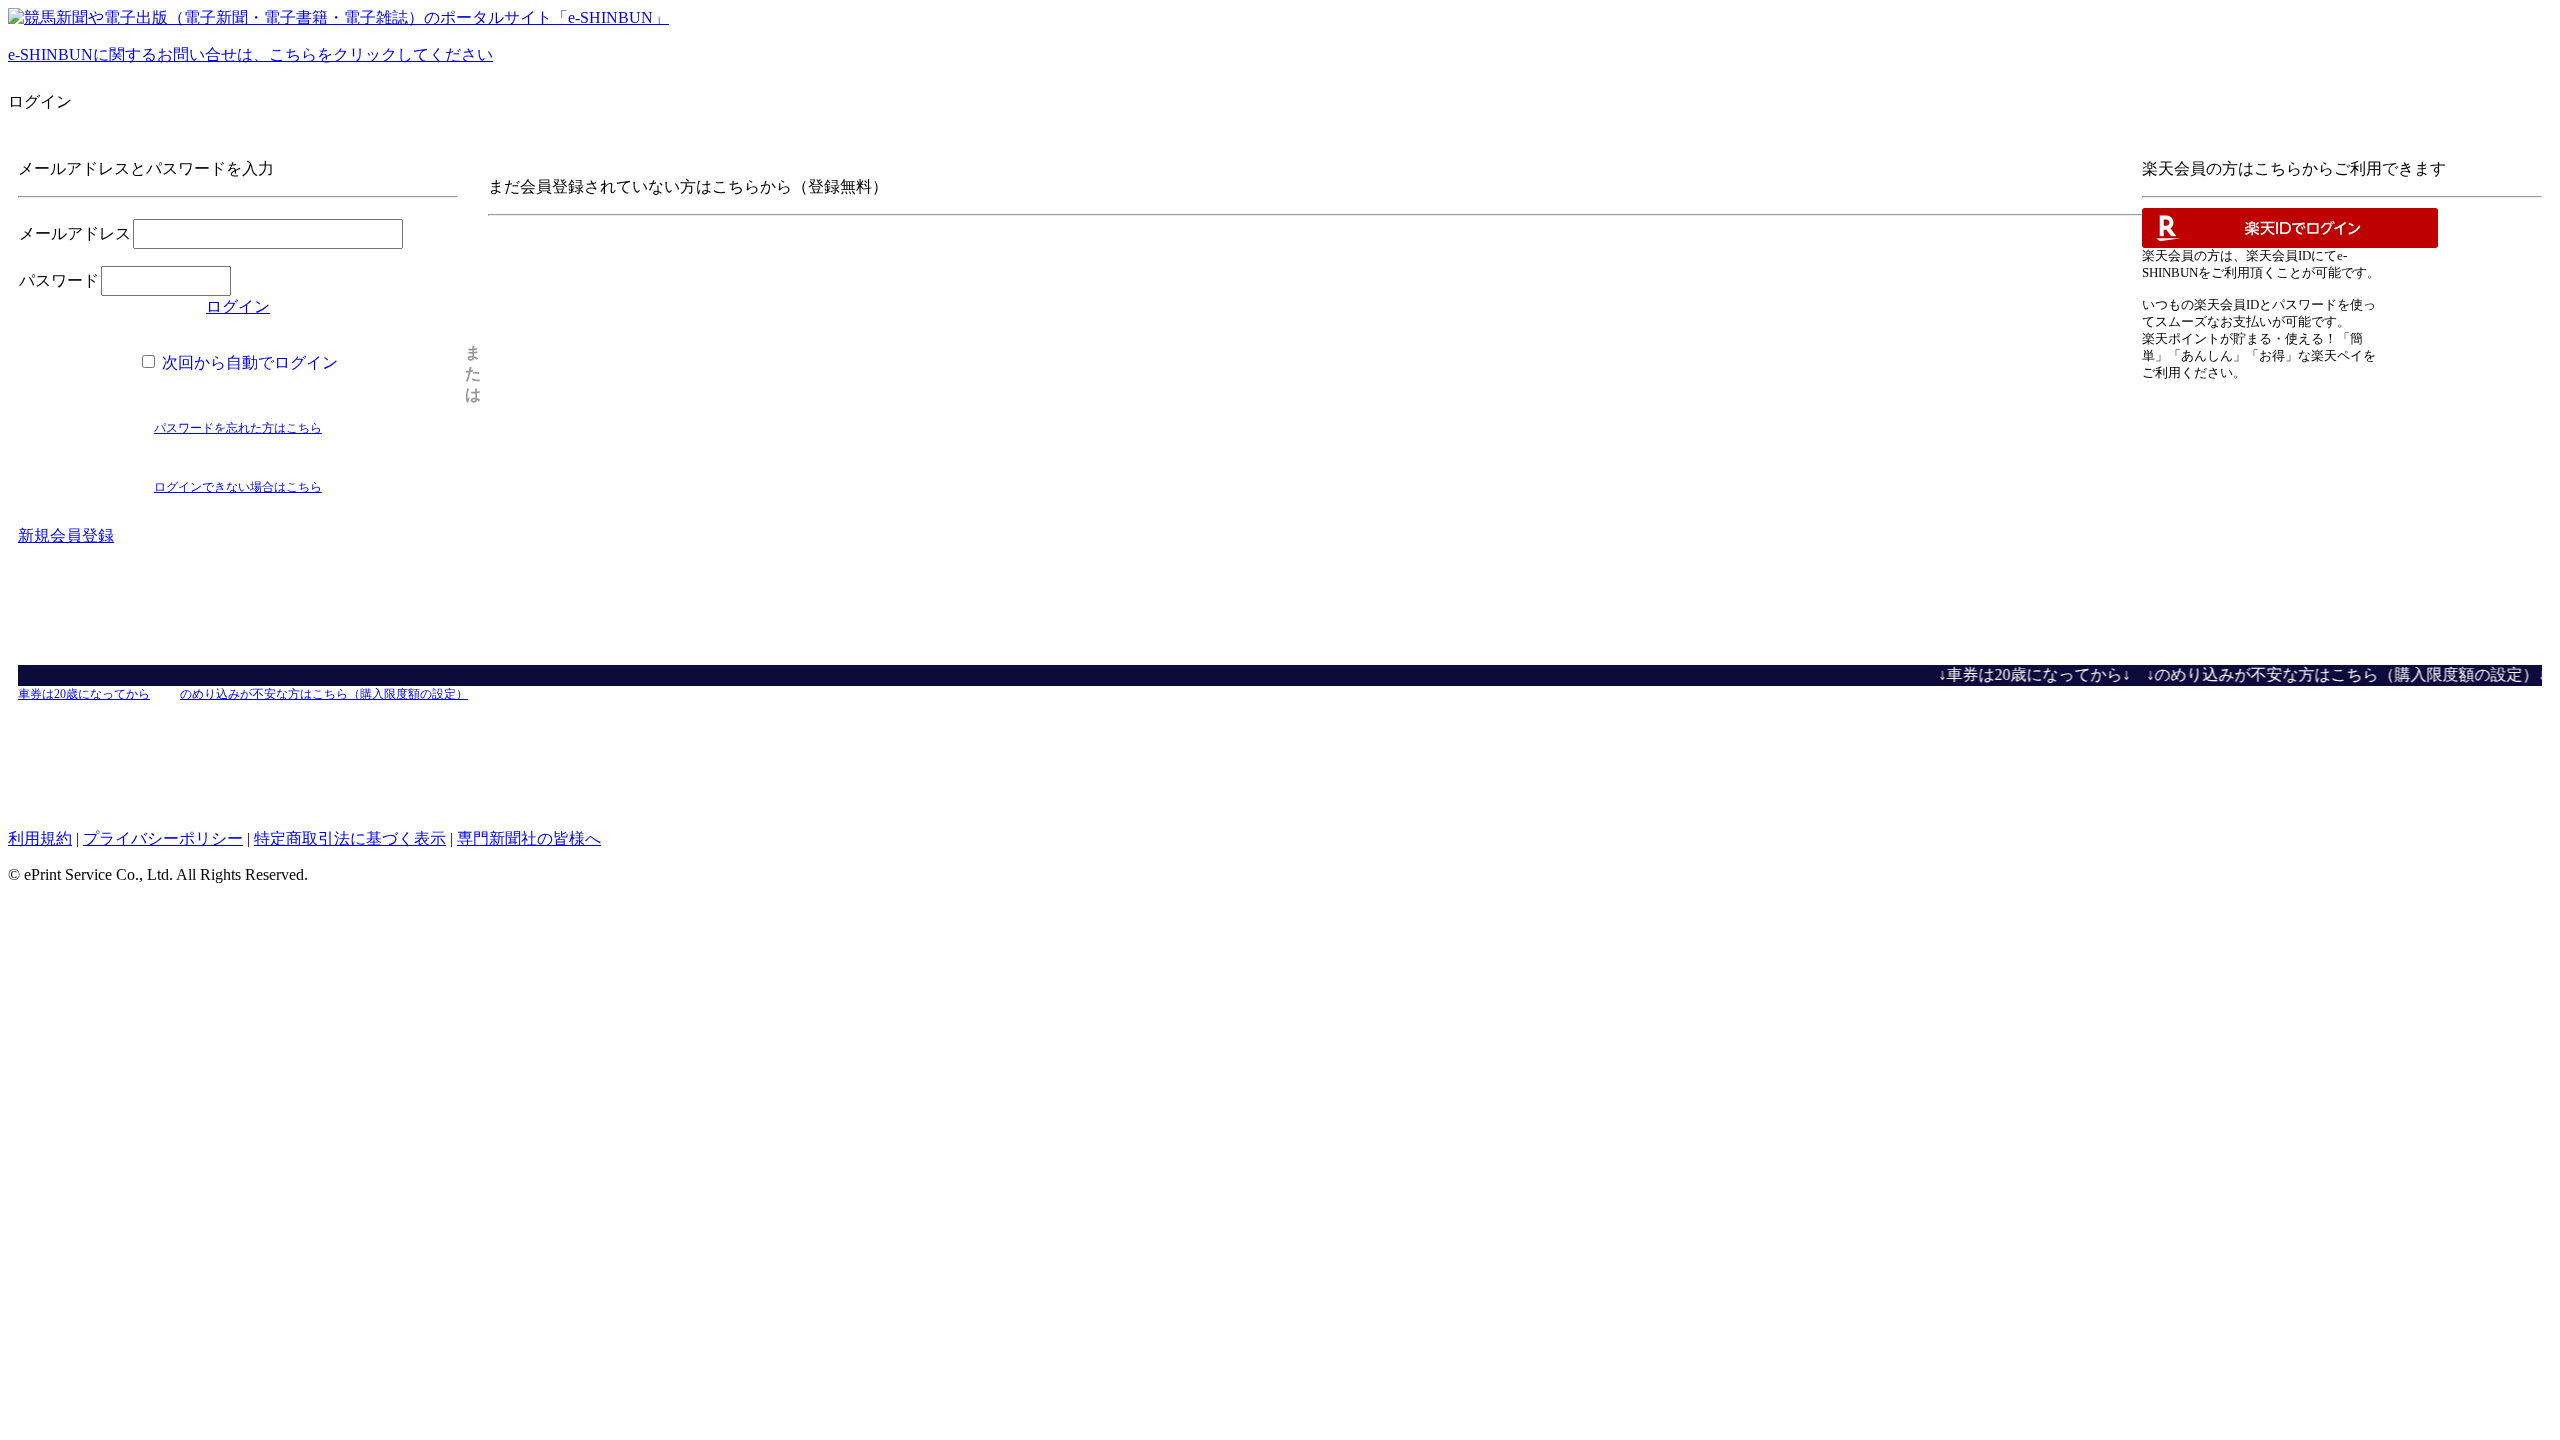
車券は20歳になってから (84, 694)
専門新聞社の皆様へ (529, 838)
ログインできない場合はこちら (238, 487)
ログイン (238, 306)
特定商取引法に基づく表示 (350, 838)
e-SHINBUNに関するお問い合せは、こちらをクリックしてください (250, 54)
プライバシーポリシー (163, 838)
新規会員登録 (66, 535)
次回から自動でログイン (248, 362)
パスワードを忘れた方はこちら (238, 428)
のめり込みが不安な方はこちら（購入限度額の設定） (324, 694)
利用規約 (40, 838)
